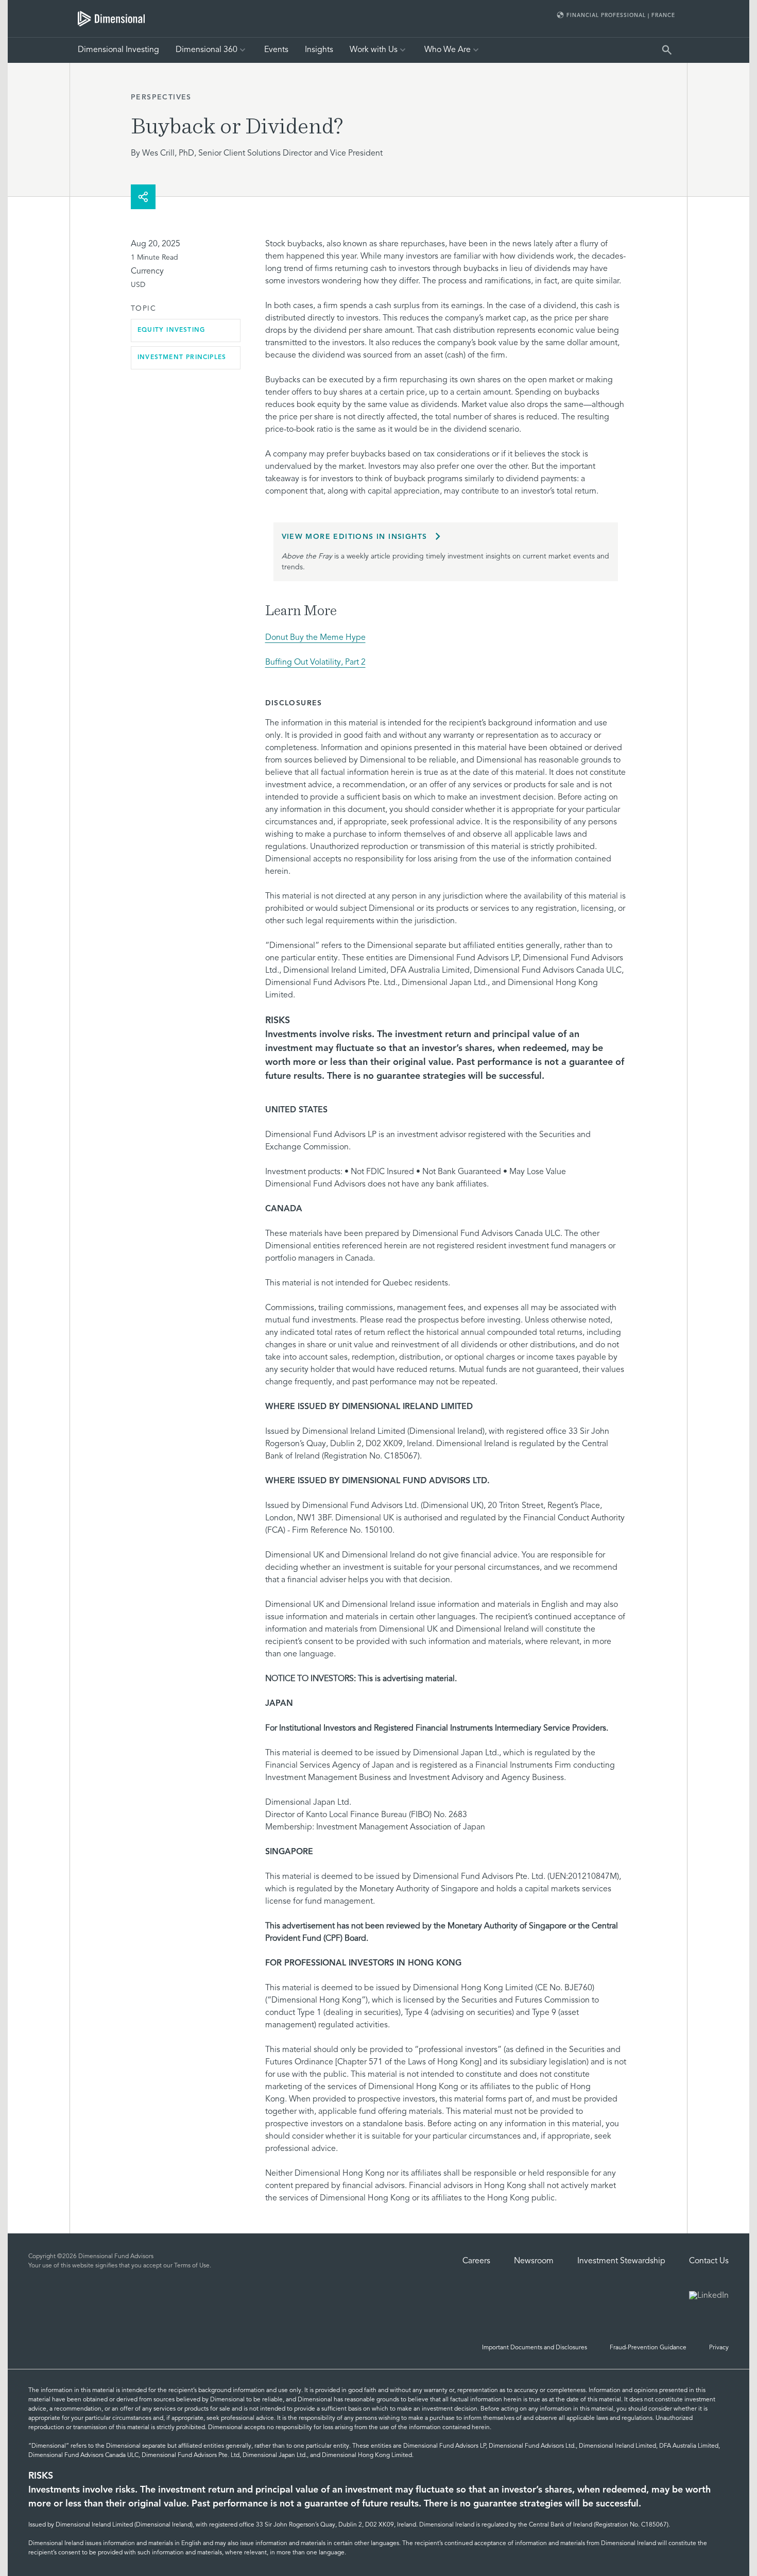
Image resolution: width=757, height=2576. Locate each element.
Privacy (719, 2348)
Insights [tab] (319, 50)
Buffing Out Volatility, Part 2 (315, 663)
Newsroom (534, 2261)
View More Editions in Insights (355, 537)
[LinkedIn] (709, 2297)
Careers (476, 2261)
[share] (143, 197)
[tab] (111, 19)
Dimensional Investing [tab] (118, 50)
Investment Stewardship (621, 2261)
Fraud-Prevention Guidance (648, 2348)
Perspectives (161, 97)
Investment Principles (182, 358)
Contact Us (709, 2261)
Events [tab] (276, 50)
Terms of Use (192, 2266)
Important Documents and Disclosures (535, 2348)
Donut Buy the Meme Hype (315, 638)
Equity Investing (171, 330)
